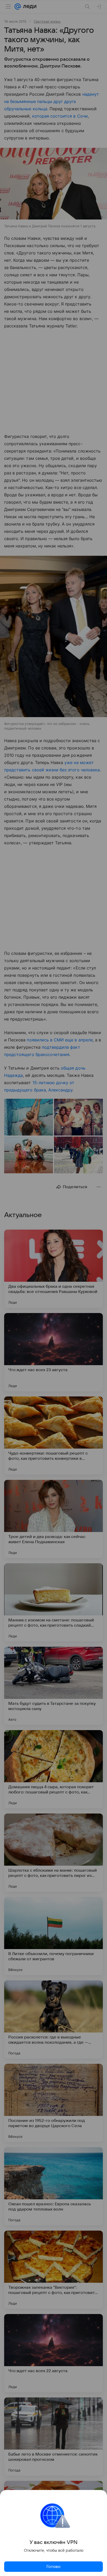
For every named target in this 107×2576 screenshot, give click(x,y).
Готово (53, 2567)
